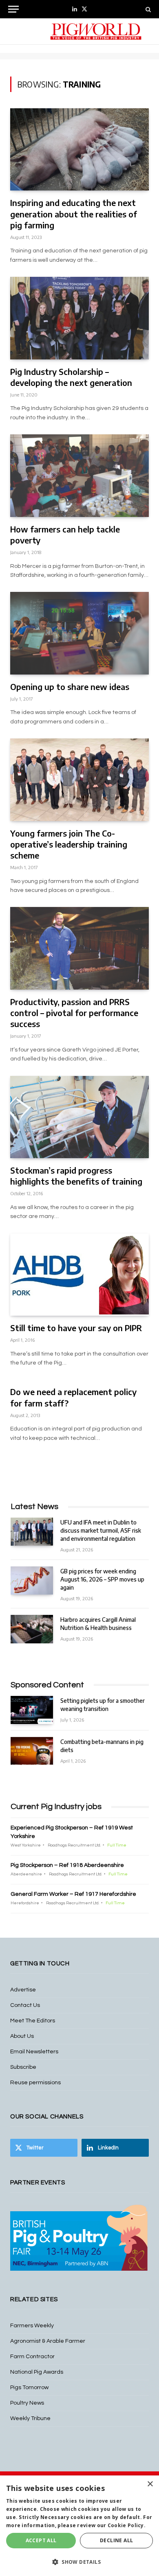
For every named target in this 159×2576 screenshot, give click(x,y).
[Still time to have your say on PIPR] (79, 1275)
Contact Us (25, 2005)
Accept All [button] (41, 2540)
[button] (79, 2562)
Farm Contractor (32, 2357)
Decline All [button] (116, 2540)
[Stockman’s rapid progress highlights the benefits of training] (79, 1117)
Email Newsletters (34, 2052)
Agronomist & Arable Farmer (48, 2341)
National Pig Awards (37, 2372)
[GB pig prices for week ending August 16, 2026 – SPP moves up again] (32, 1580)
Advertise (23, 1990)
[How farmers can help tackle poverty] (79, 475)
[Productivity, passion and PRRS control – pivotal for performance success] (79, 948)
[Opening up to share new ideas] (79, 633)
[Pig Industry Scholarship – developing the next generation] (79, 318)
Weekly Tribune (30, 2418)
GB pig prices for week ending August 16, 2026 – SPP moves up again (102, 1579)
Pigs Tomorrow (29, 2388)
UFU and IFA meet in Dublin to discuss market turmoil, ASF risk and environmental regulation (101, 1530)
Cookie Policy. (127, 2525)
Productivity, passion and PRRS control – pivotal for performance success (74, 1013)
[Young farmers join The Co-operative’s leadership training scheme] (79, 780)
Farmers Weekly (32, 2326)
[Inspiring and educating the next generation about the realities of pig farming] (79, 149)
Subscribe (23, 2067)
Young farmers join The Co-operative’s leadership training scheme (69, 844)
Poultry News (27, 2403)
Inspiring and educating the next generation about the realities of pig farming (74, 214)
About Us (22, 2036)
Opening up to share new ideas (70, 687)
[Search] (147, 9)
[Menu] (13, 9)
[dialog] (79, 2526)
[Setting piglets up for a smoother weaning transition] (32, 1710)
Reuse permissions (35, 2083)
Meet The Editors (33, 2021)
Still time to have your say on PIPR (76, 1328)
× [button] (150, 2484)
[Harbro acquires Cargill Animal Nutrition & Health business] (32, 1629)
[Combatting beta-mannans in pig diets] (32, 1751)
